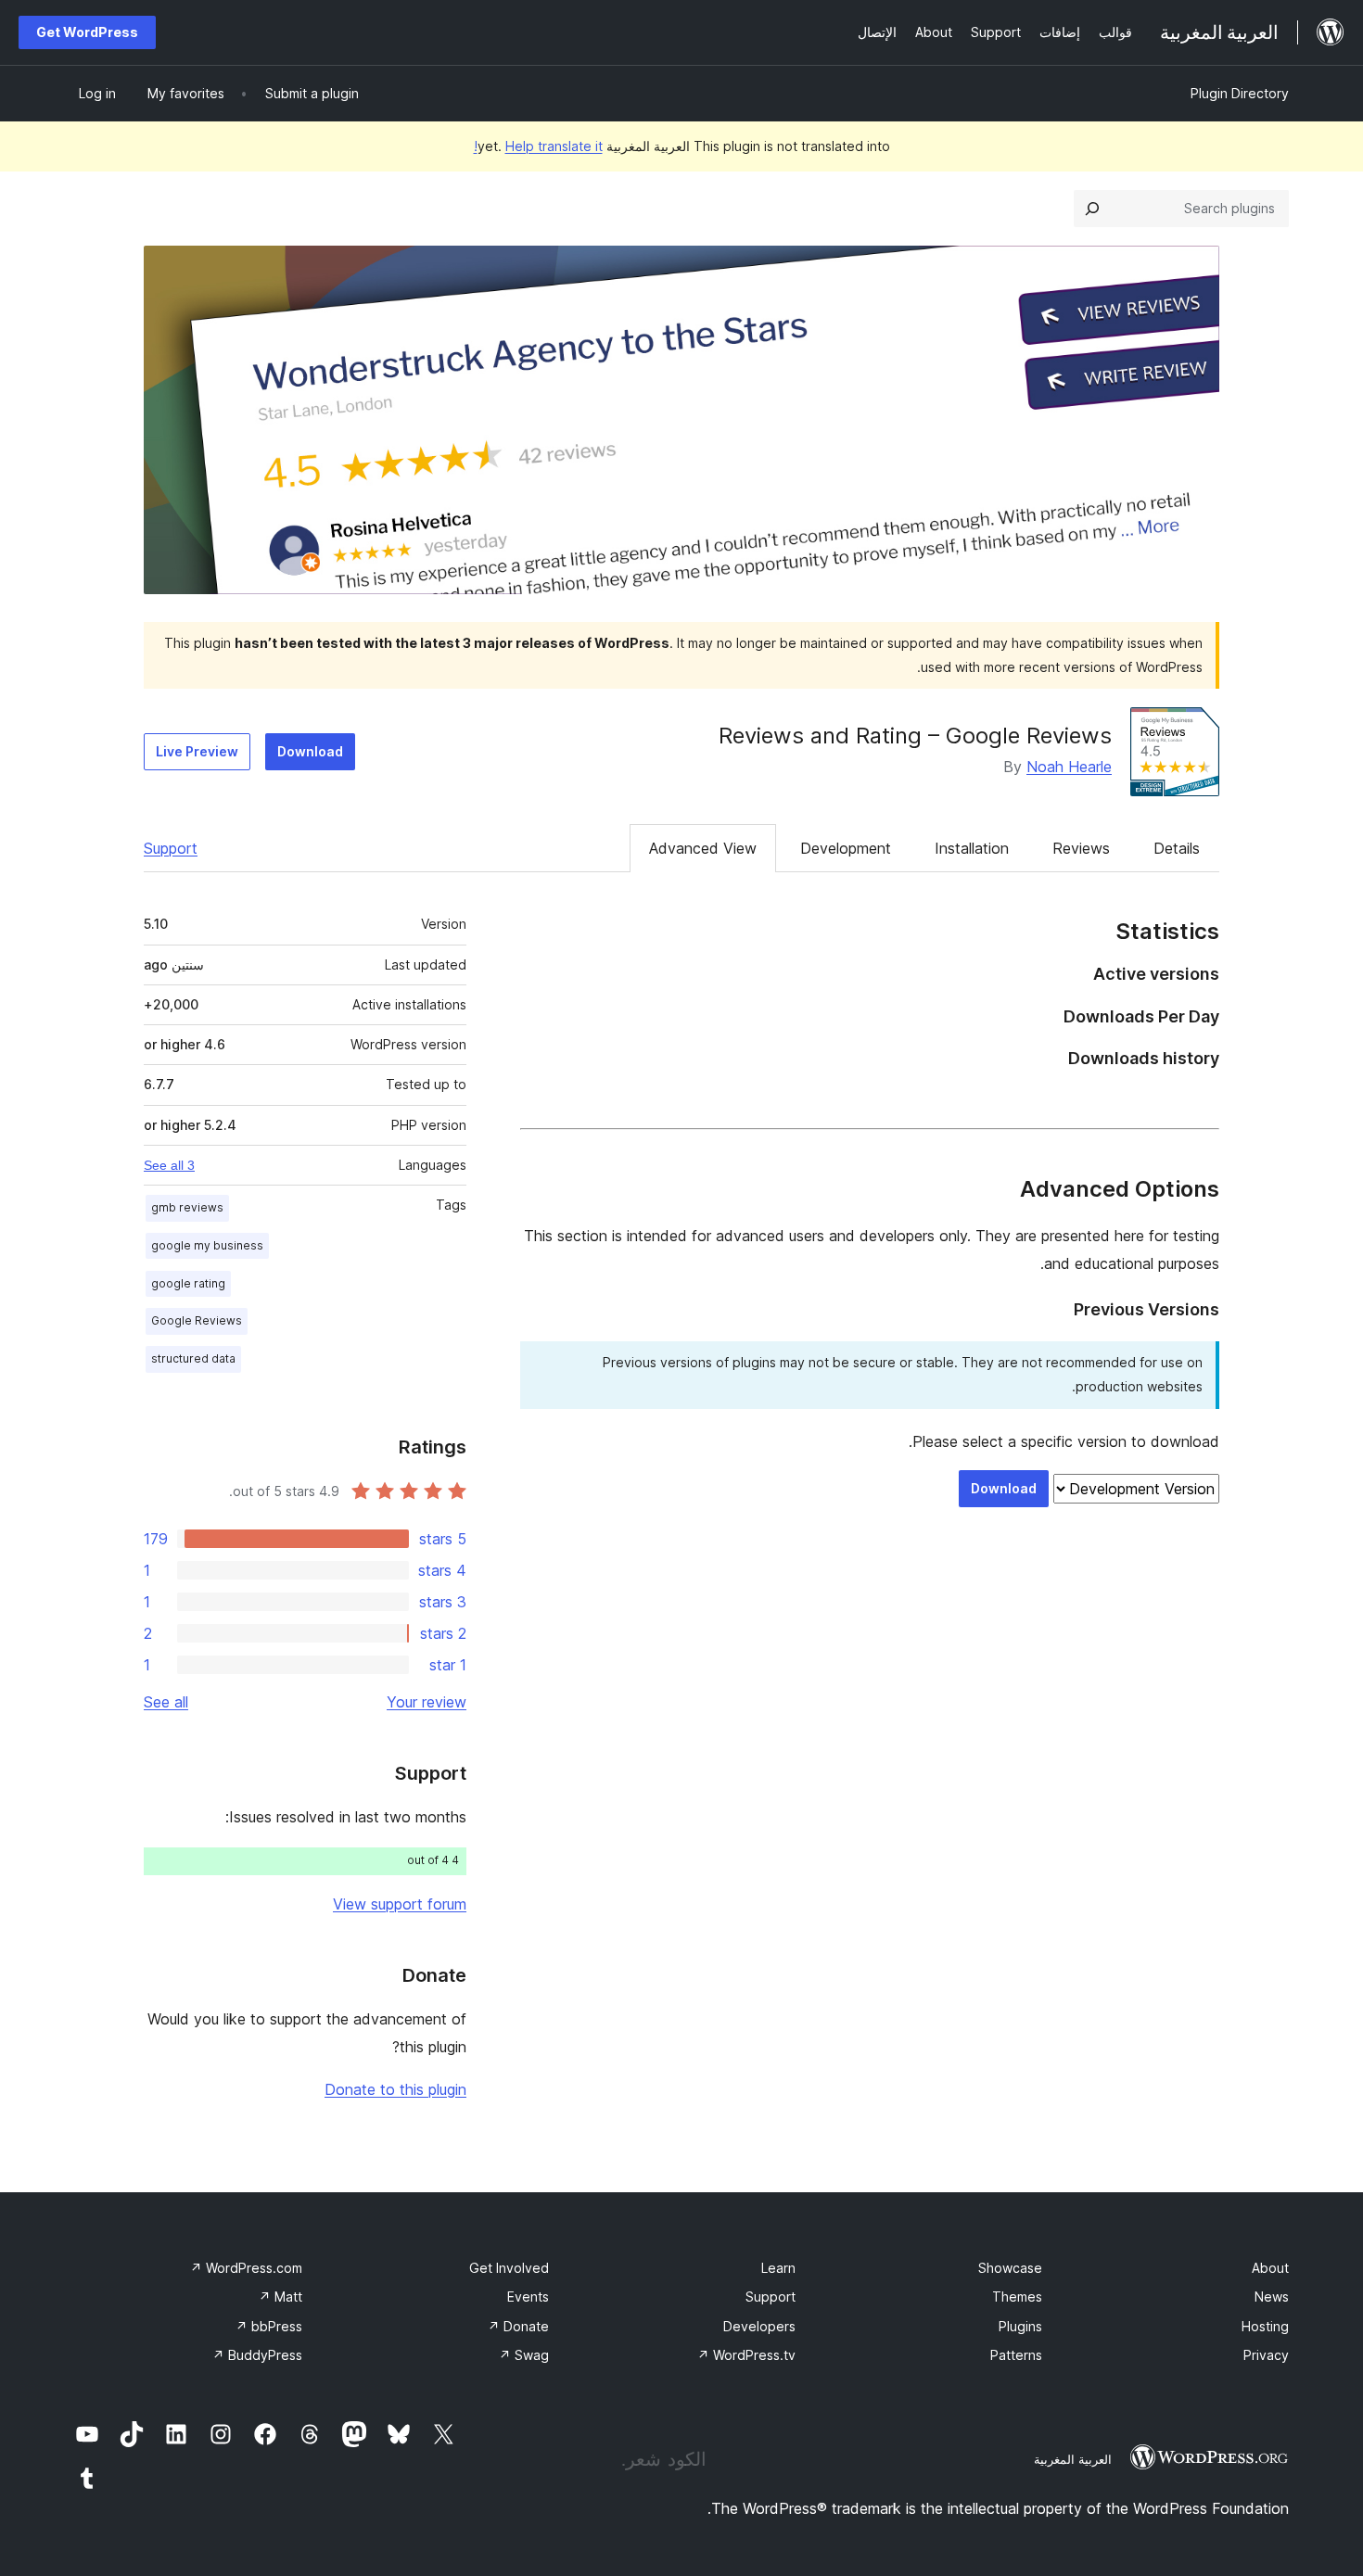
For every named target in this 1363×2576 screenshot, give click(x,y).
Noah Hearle (1069, 767)
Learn (778, 2268)
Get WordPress (87, 32)
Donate (518, 2326)
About (1270, 2268)
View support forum (400, 1904)
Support (171, 848)
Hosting (1265, 2326)
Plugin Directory (1240, 93)
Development (846, 848)
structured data (193, 1358)
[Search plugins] (1092, 209)
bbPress (269, 2326)
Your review (427, 1702)
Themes (1017, 2297)
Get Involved (509, 2268)
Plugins (1020, 2326)
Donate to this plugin (395, 2089)
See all (166, 1702)
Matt (280, 2297)
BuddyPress (257, 2355)
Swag (524, 2355)
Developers (759, 2326)
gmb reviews (187, 1207)
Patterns (1016, 2355)
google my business (207, 1245)
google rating (188, 1283)
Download (310, 751)
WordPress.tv (746, 2355)
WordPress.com (246, 2268)
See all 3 (169, 1165)
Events (528, 2297)
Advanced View (703, 848)
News (1272, 2297)
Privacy (1266, 2355)
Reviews (1081, 848)
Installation (972, 848)
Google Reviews (197, 1320)
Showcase (1010, 2268)
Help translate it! (538, 146)
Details (1177, 848)
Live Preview (197, 751)
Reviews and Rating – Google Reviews (915, 736)
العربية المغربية (1073, 2459)
